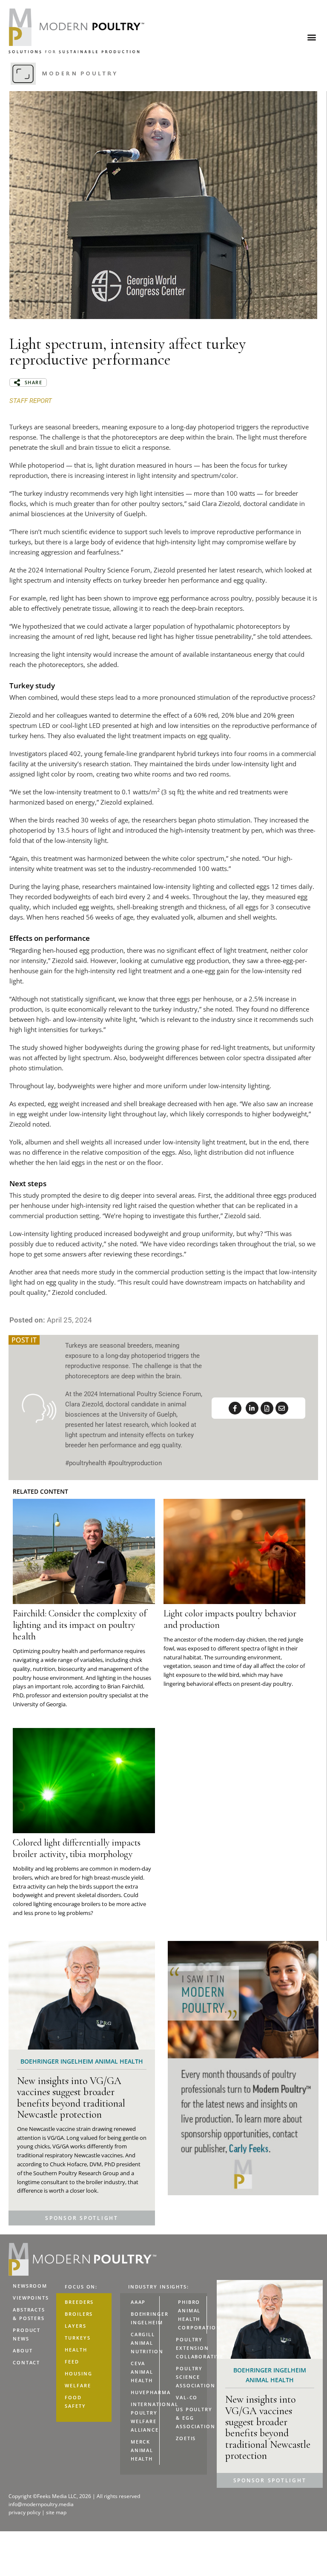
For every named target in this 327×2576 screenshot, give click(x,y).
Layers (75, 2326)
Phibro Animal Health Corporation (192, 2315)
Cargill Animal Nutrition (145, 2343)
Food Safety (75, 2402)
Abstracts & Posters (29, 2314)
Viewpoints (31, 2298)
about (23, 2350)
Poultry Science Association (191, 2377)
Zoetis (186, 2438)
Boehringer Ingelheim (145, 2318)
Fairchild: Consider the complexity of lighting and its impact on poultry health (80, 1625)
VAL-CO (187, 2397)
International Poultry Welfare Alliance (145, 2417)
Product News (27, 2334)
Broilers (79, 2314)
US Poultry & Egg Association (191, 2418)
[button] (311, 37)
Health (76, 2350)
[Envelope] (282, 1408)
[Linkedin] (252, 1408)
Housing (78, 2373)
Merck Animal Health (142, 2450)
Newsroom (30, 2286)
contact (26, 2362)
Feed (72, 2362)
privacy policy (25, 2512)
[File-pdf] (267, 1408)
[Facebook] (235, 1408)
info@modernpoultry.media (41, 2504)
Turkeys (77, 2338)
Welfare (78, 2385)
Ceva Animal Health (142, 2372)
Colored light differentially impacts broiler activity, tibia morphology (77, 1848)
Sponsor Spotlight (82, 2218)
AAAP (138, 2302)
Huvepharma (145, 2392)
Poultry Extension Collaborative (191, 2348)
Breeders (79, 2302)
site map (56, 2512)
